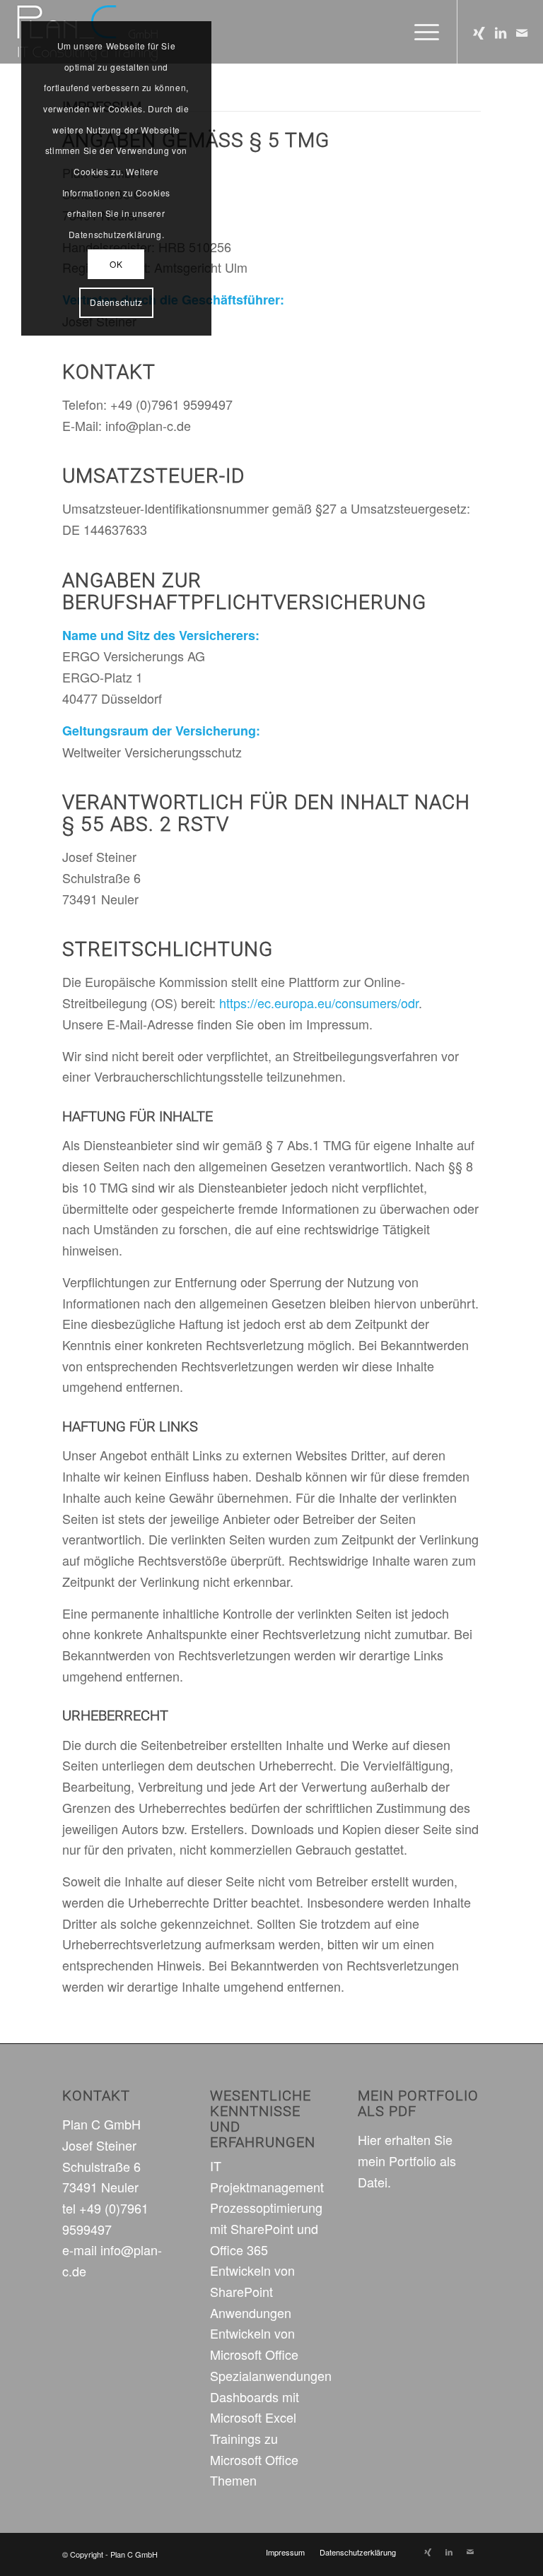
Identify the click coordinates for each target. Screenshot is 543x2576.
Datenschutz (116, 302)
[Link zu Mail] (522, 32)
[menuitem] (285, 2552)
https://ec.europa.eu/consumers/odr (319, 1003)
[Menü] (420, 32)
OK (116, 264)
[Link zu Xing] (479, 32)
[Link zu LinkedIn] (501, 32)
